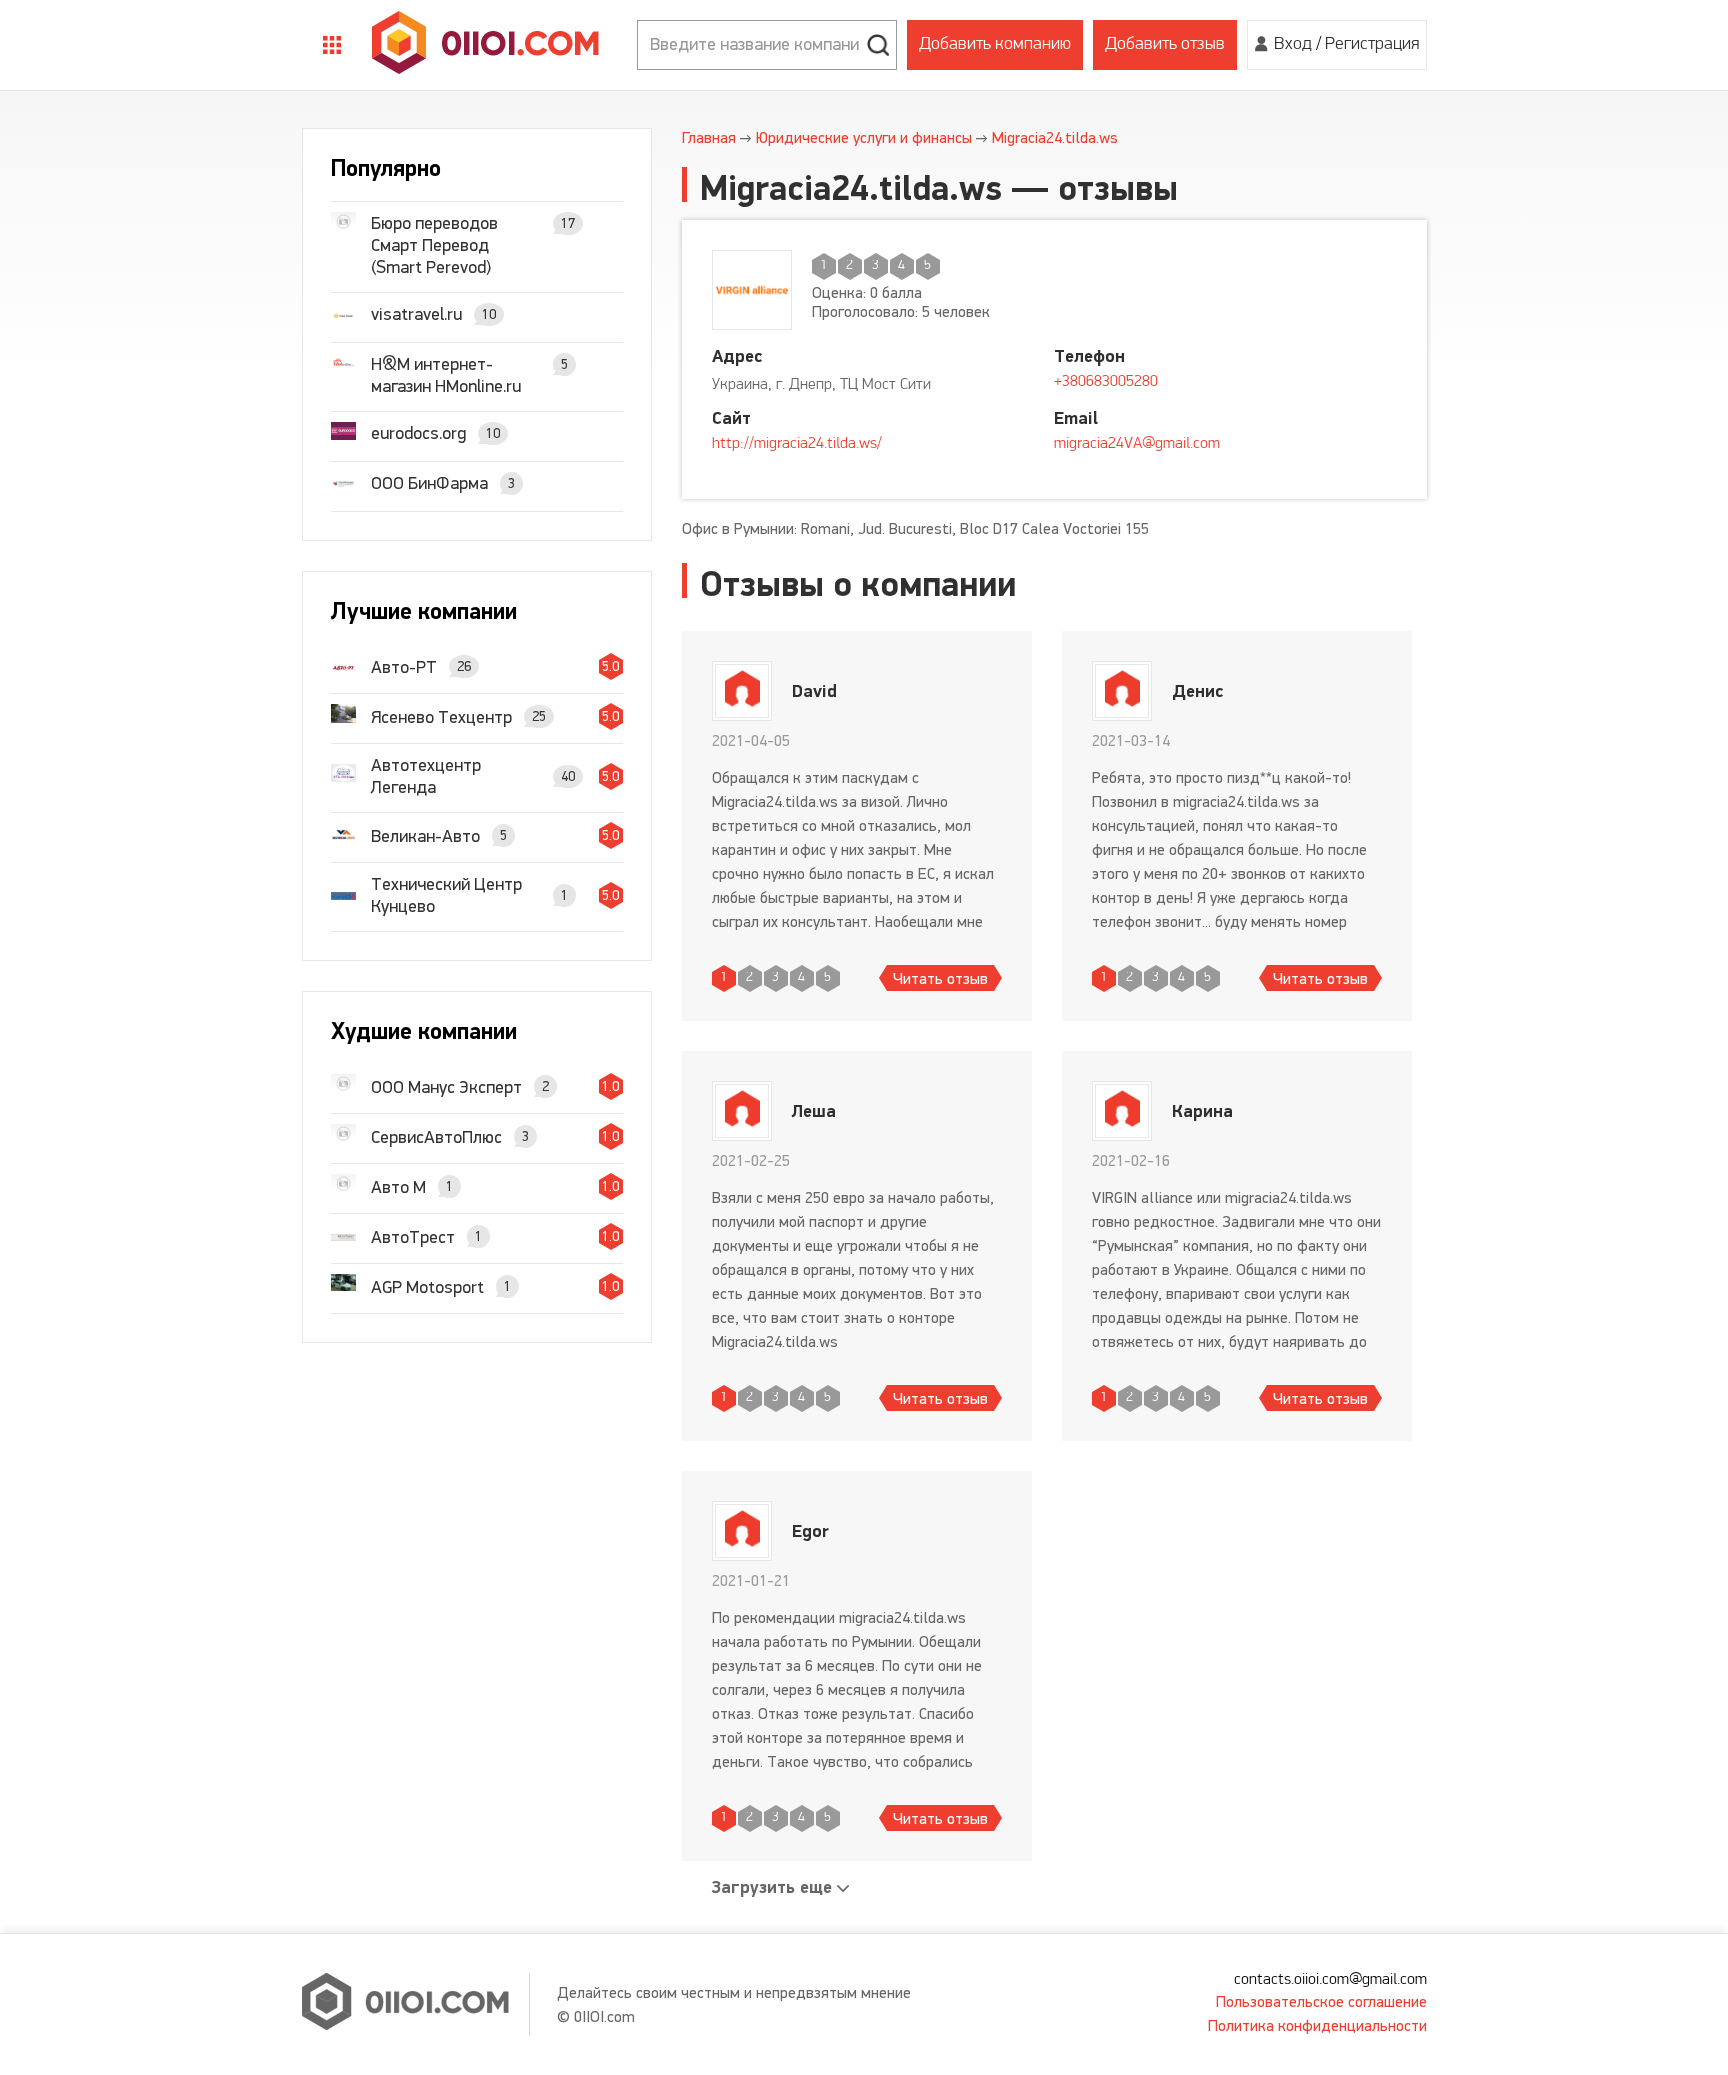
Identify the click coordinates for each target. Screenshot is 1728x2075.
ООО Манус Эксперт (446, 1087)
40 (568, 776)
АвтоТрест (413, 1237)
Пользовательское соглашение (1321, 2001)
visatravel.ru (416, 314)
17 (568, 223)
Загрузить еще (772, 1887)
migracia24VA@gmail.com (1137, 444)
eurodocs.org (418, 433)
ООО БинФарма (429, 483)
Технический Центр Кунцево (446, 895)
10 (489, 314)
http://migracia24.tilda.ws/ (797, 444)
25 (539, 716)
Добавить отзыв (1165, 45)
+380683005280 (1106, 382)
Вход (1293, 45)
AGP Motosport (427, 1287)
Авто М (398, 1187)
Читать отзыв (940, 978)
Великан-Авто (425, 836)
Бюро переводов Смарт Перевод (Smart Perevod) (434, 245)
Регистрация (1372, 45)
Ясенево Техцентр (441, 717)
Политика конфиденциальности (1317, 2025)
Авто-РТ (404, 667)
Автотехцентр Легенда (426, 776)
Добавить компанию (995, 45)
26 (464, 666)
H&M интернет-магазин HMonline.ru (446, 375)
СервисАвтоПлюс (436, 1137)
